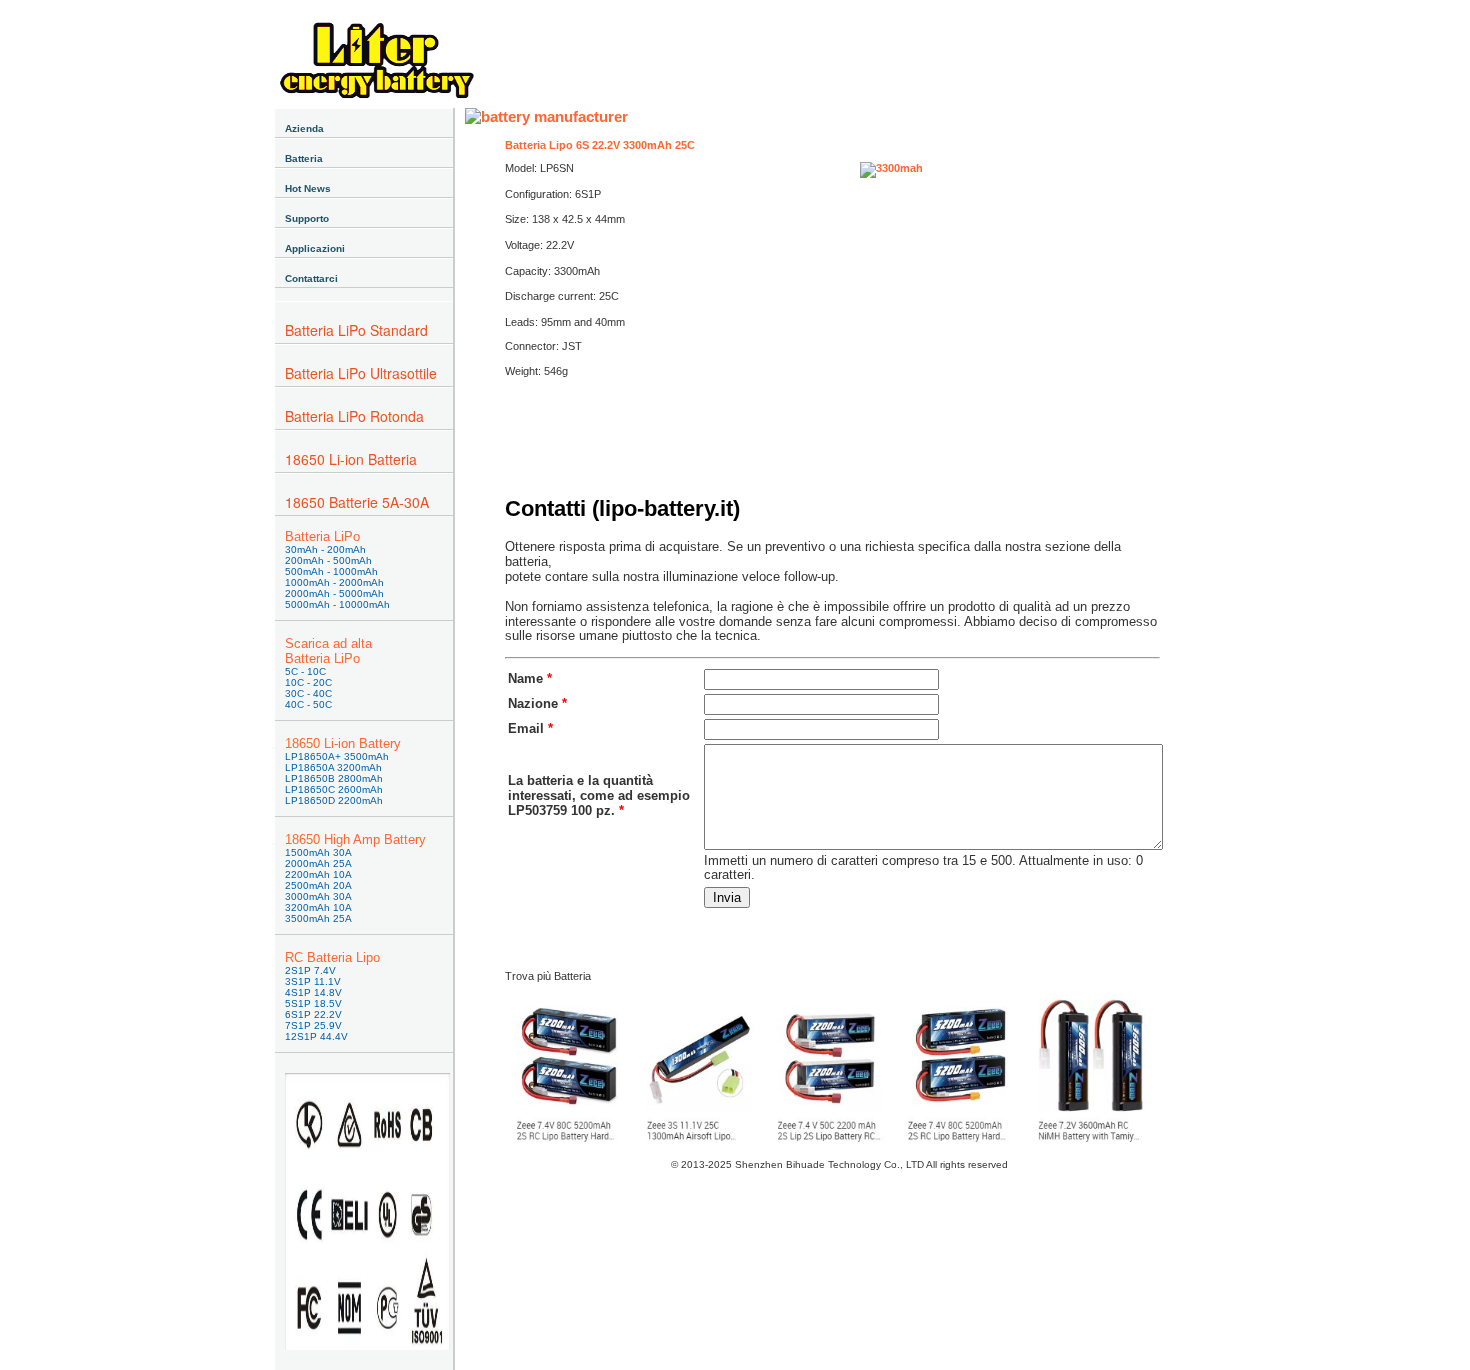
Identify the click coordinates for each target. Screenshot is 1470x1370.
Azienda (304, 128)
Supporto (307, 218)
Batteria (304, 158)
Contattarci (311, 278)
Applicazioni (315, 248)
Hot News (308, 188)
